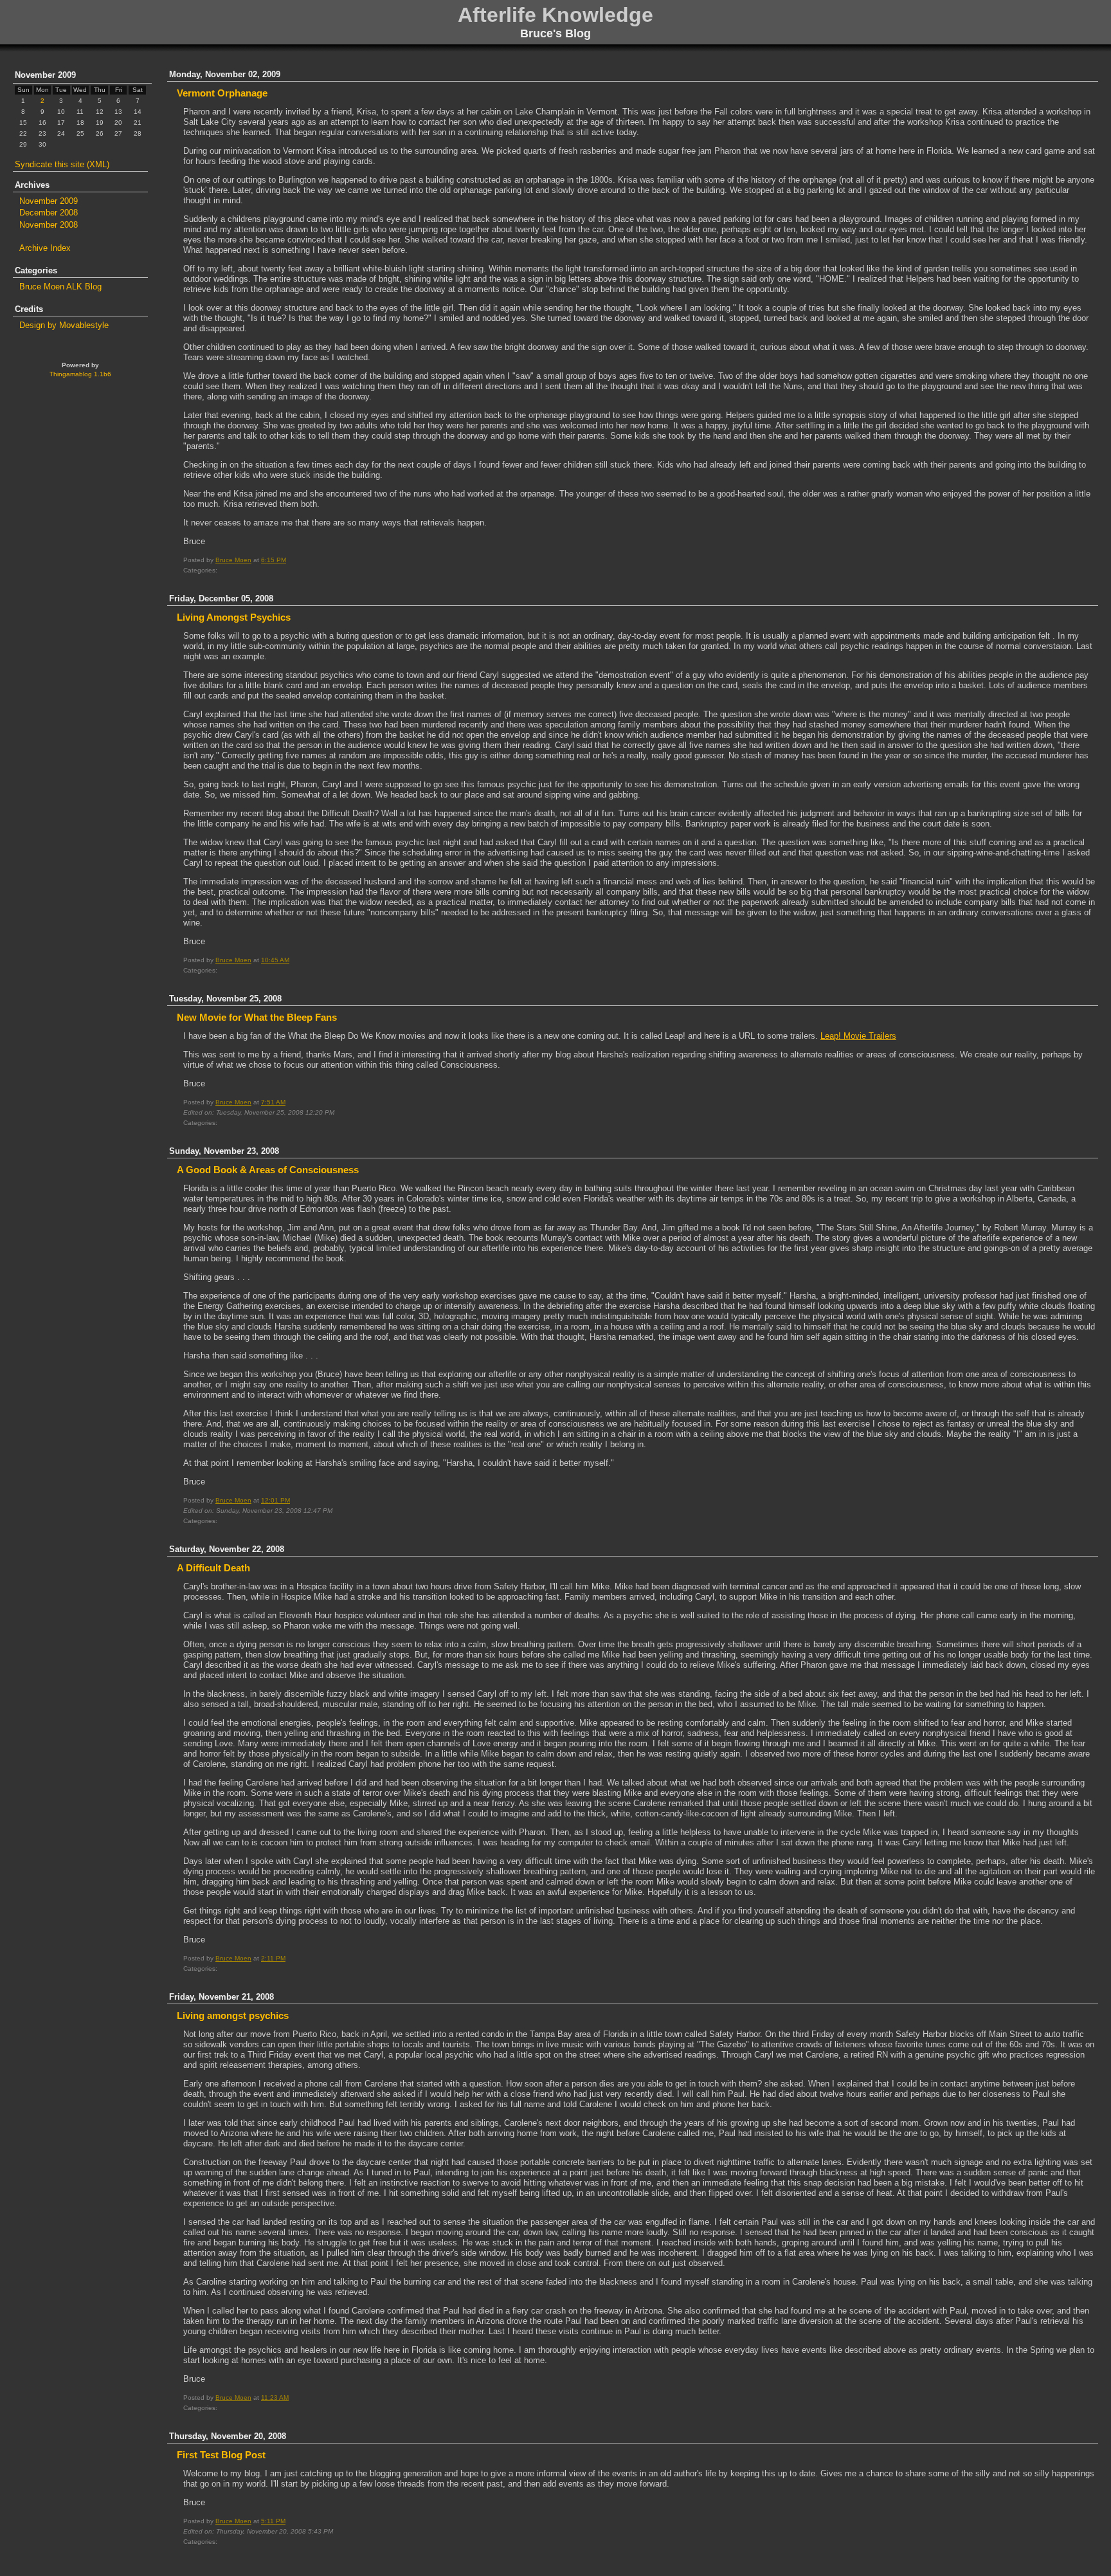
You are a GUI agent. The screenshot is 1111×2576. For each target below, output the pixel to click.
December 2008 (49, 213)
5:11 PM (273, 2521)
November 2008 (49, 225)
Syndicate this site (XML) (62, 164)
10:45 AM (275, 960)
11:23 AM (275, 2398)
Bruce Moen (233, 560)
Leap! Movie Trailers (858, 1036)
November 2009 (49, 201)
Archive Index (45, 248)
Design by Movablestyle (64, 325)
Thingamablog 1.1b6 (80, 374)
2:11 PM (273, 1958)
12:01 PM (275, 1500)
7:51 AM (273, 1102)
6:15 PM (274, 560)
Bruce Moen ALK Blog (60, 287)
